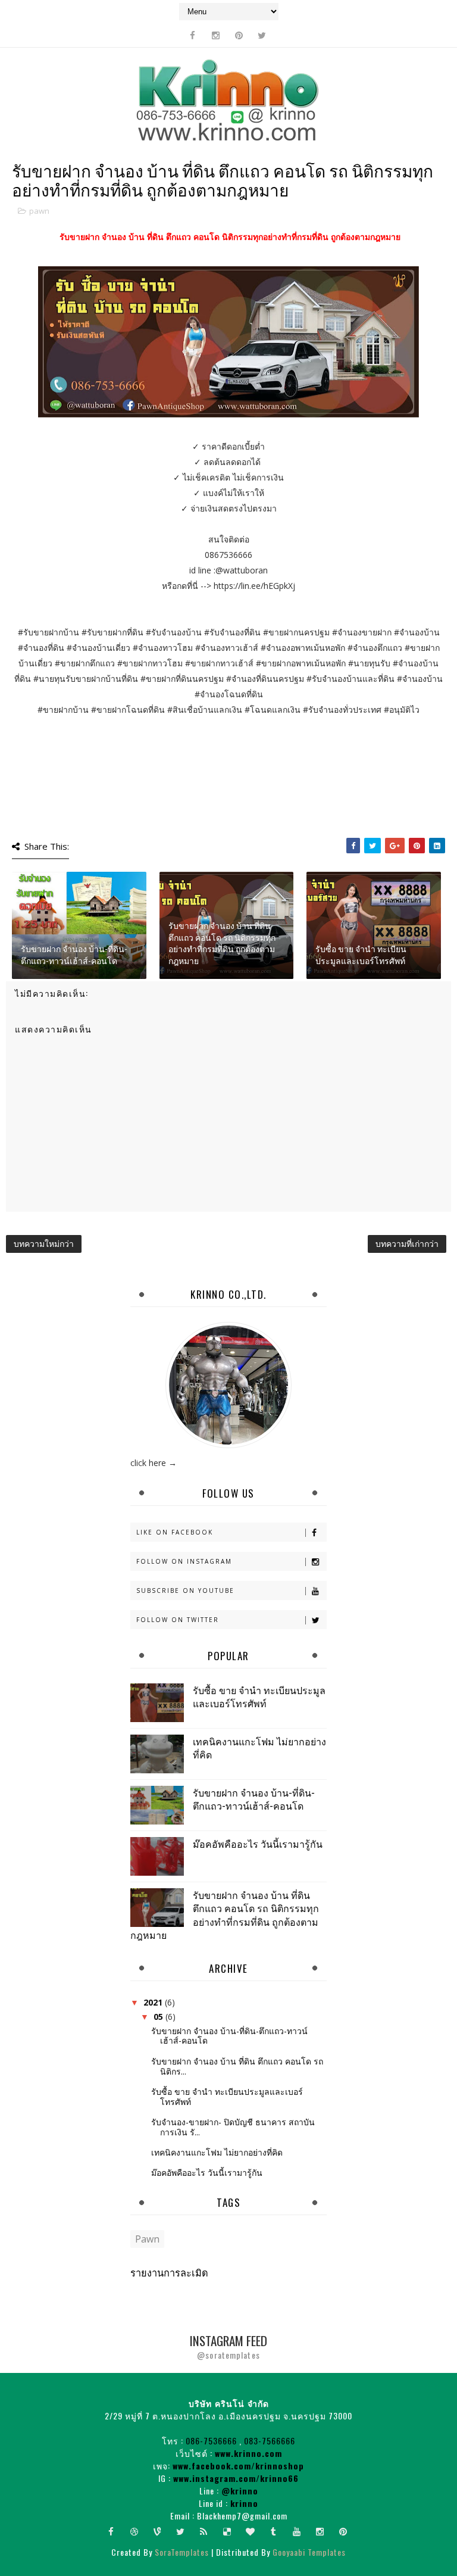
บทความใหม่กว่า (44, 1244)
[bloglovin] (251, 2531)
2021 (154, 2002)
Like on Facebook (175, 1532)
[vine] (158, 2531)
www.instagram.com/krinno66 (236, 2478)
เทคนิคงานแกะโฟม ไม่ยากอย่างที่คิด (259, 1748)
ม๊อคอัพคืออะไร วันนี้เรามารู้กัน (258, 1844)
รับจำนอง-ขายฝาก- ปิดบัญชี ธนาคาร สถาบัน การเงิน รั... (233, 2127)
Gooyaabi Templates (309, 2552)
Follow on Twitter (178, 1620)
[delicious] (227, 2531)
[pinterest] (239, 35)
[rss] (204, 2531)
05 (159, 2017)
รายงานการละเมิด (169, 2272)
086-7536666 (211, 2441)
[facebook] (192, 35)
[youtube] (297, 2531)
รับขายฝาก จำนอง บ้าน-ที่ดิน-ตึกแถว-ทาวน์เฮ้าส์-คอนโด (74, 954)
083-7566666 (270, 2441)
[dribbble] (134, 2531)
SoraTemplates (182, 2552)
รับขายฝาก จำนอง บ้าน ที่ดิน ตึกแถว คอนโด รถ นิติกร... (237, 2066)
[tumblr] (274, 2531)
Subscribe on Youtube (185, 1590)
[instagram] (215, 35)
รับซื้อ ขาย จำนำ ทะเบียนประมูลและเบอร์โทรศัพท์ (361, 954)
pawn (39, 211)
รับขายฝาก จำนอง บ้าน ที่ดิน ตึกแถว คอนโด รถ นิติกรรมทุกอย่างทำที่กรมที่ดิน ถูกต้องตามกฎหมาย (222, 943)
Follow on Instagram (184, 1561)
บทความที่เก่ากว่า (407, 1244)
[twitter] (262, 35)
